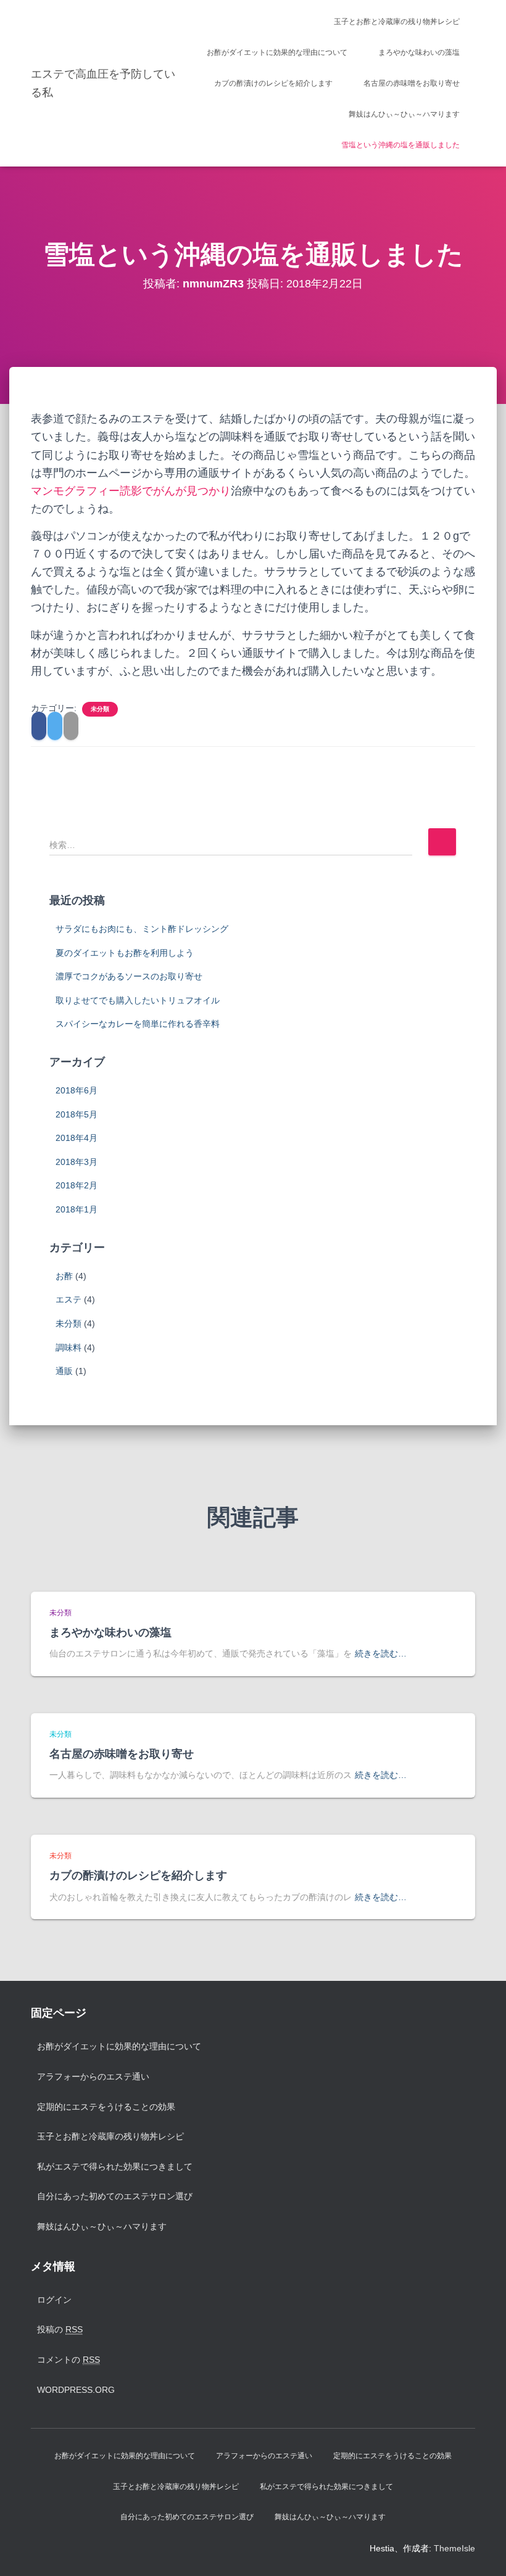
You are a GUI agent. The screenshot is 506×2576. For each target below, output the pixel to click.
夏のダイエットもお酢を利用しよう (125, 953)
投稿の (60, 2329)
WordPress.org (76, 2390)
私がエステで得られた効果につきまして (115, 2167)
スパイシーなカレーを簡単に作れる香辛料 (138, 1024)
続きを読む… (381, 1653)
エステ (68, 1299)
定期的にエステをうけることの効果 (106, 2107)
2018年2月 (77, 1185)
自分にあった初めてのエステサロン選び (115, 2196)
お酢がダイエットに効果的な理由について (277, 52)
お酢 (64, 1276)
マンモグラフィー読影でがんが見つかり (131, 491)
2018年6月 (77, 1090)
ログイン (54, 2300)
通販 (64, 1371)
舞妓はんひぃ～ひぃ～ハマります (404, 114)
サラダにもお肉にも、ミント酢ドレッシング (142, 929)
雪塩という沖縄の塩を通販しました (400, 145)
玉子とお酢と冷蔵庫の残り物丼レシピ (397, 22)
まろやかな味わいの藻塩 (419, 52)
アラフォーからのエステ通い (93, 2076)
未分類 (100, 709)
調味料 (68, 1348)
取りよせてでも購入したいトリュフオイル (138, 1000)
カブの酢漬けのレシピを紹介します (273, 83)
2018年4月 (77, 1138)
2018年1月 (77, 1209)
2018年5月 (77, 1114)
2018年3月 (77, 1162)
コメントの (68, 2360)
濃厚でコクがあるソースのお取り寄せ (129, 976)
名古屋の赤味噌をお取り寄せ (412, 83)
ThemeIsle (454, 2548)
